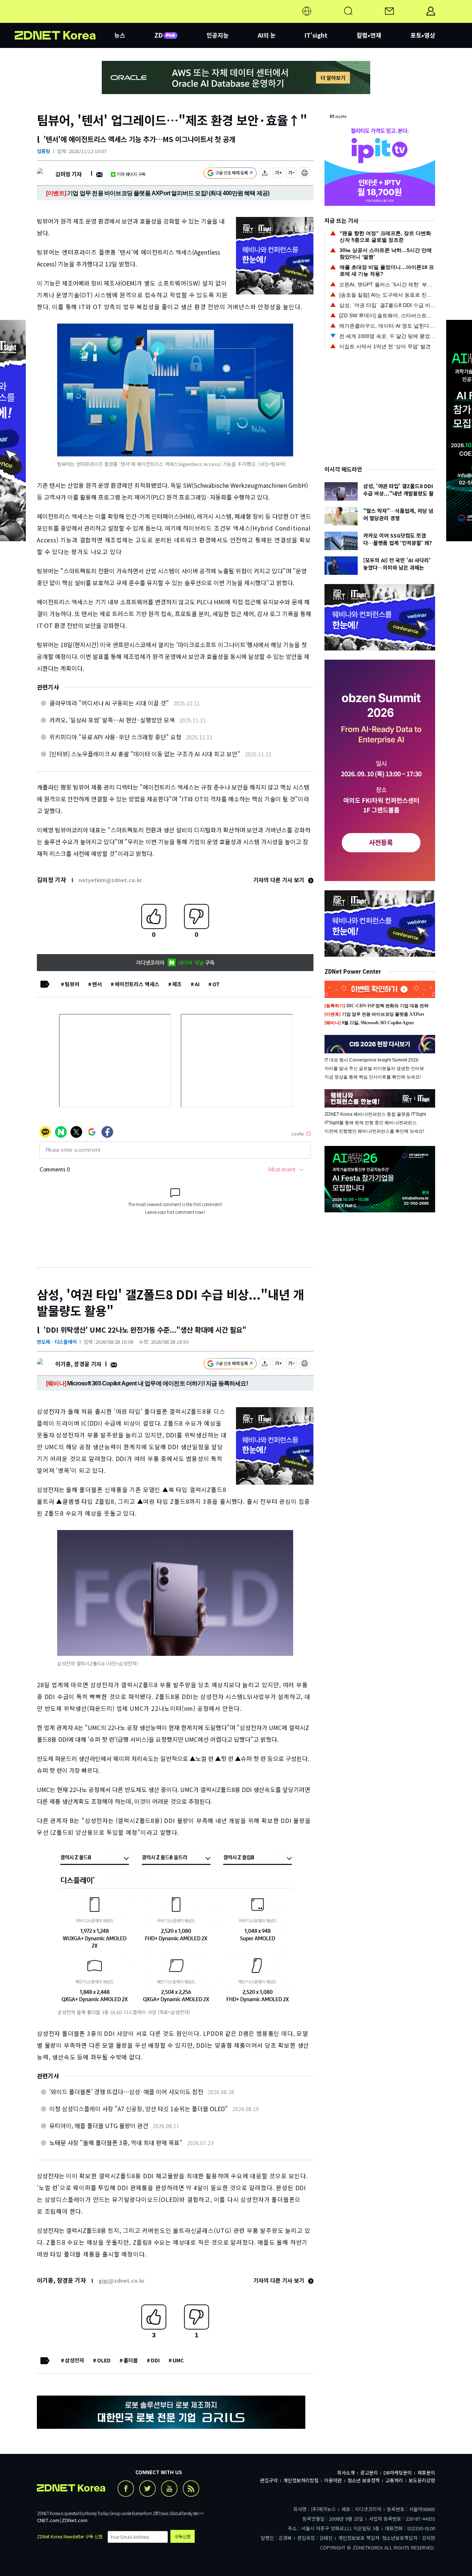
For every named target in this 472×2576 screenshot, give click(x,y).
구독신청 (183, 2536)
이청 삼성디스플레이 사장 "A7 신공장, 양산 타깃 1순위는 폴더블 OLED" (139, 2109)
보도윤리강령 (422, 2480)
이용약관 (333, 2480)
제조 (177, 984)
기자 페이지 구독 (131, 174)
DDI (155, 2360)
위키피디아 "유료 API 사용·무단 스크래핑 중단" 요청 (115, 737)
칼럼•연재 (369, 35)
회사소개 (346, 2473)
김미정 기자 (68, 174)
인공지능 (218, 35)
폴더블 (131, 2360)
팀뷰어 (72, 984)
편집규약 (269, 2480)
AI (197, 984)
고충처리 (394, 2480)
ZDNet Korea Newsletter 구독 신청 (70, 2536)
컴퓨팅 (44, 151)
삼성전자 (74, 2360)
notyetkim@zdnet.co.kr (110, 880)
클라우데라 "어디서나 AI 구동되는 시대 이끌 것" (109, 703)
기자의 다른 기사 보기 (280, 880)
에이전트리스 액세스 (137, 984)
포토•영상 (423, 35)
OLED (104, 2360)
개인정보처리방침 (301, 2480)
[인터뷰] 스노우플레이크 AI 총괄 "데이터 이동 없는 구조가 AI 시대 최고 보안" (145, 754)
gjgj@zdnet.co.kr (122, 2280)
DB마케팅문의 (398, 2473)
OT (216, 984)
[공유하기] (265, 174)
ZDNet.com (74, 2520)
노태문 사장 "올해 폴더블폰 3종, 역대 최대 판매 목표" (116, 2142)
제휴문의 (426, 2473)
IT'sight (316, 35)
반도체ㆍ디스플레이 (57, 1342)
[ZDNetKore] (65, 20)
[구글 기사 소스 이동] (230, 174)
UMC (178, 2360)
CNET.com (48, 2520)
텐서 (97, 984)
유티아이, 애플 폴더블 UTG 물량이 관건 (99, 2126)
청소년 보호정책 (364, 2480)
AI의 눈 (267, 35)
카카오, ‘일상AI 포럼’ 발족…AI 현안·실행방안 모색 (112, 720)
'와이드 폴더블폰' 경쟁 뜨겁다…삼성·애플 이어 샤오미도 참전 (126, 2092)
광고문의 (369, 2473)
